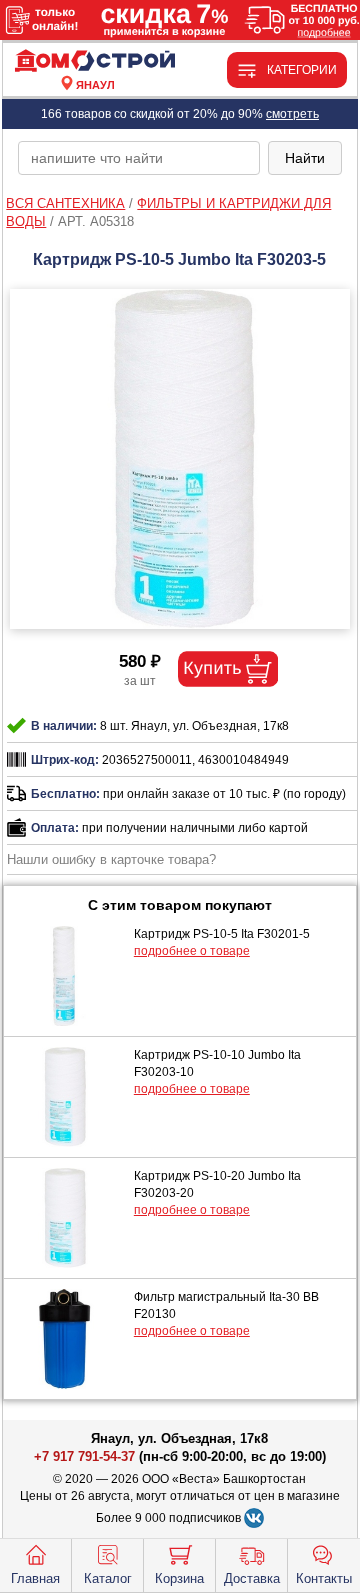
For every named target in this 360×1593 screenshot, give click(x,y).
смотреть (292, 114)
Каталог (108, 1578)
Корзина (179, 1578)
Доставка (252, 1578)
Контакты (324, 1578)
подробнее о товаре (192, 951)
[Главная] (95, 61)
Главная (35, 1578)
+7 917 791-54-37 (84, 1456)
